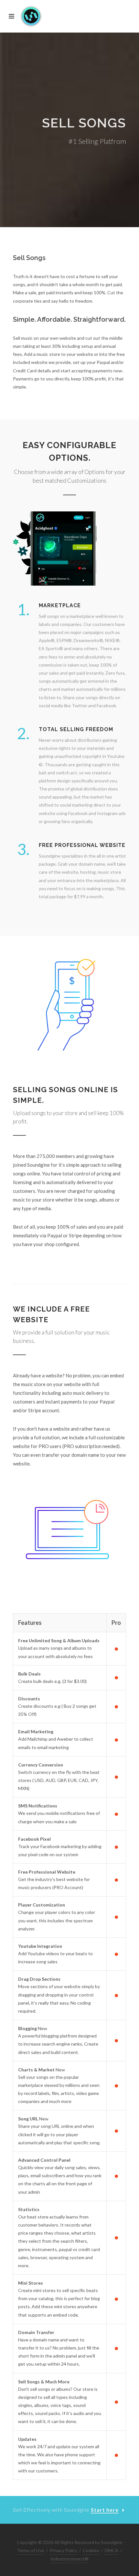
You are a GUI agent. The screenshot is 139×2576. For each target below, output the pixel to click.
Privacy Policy (64, 2550)
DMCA (112, 2550)
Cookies (91, 2550)
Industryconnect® (69, 2559)
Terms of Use (31, 2550)
